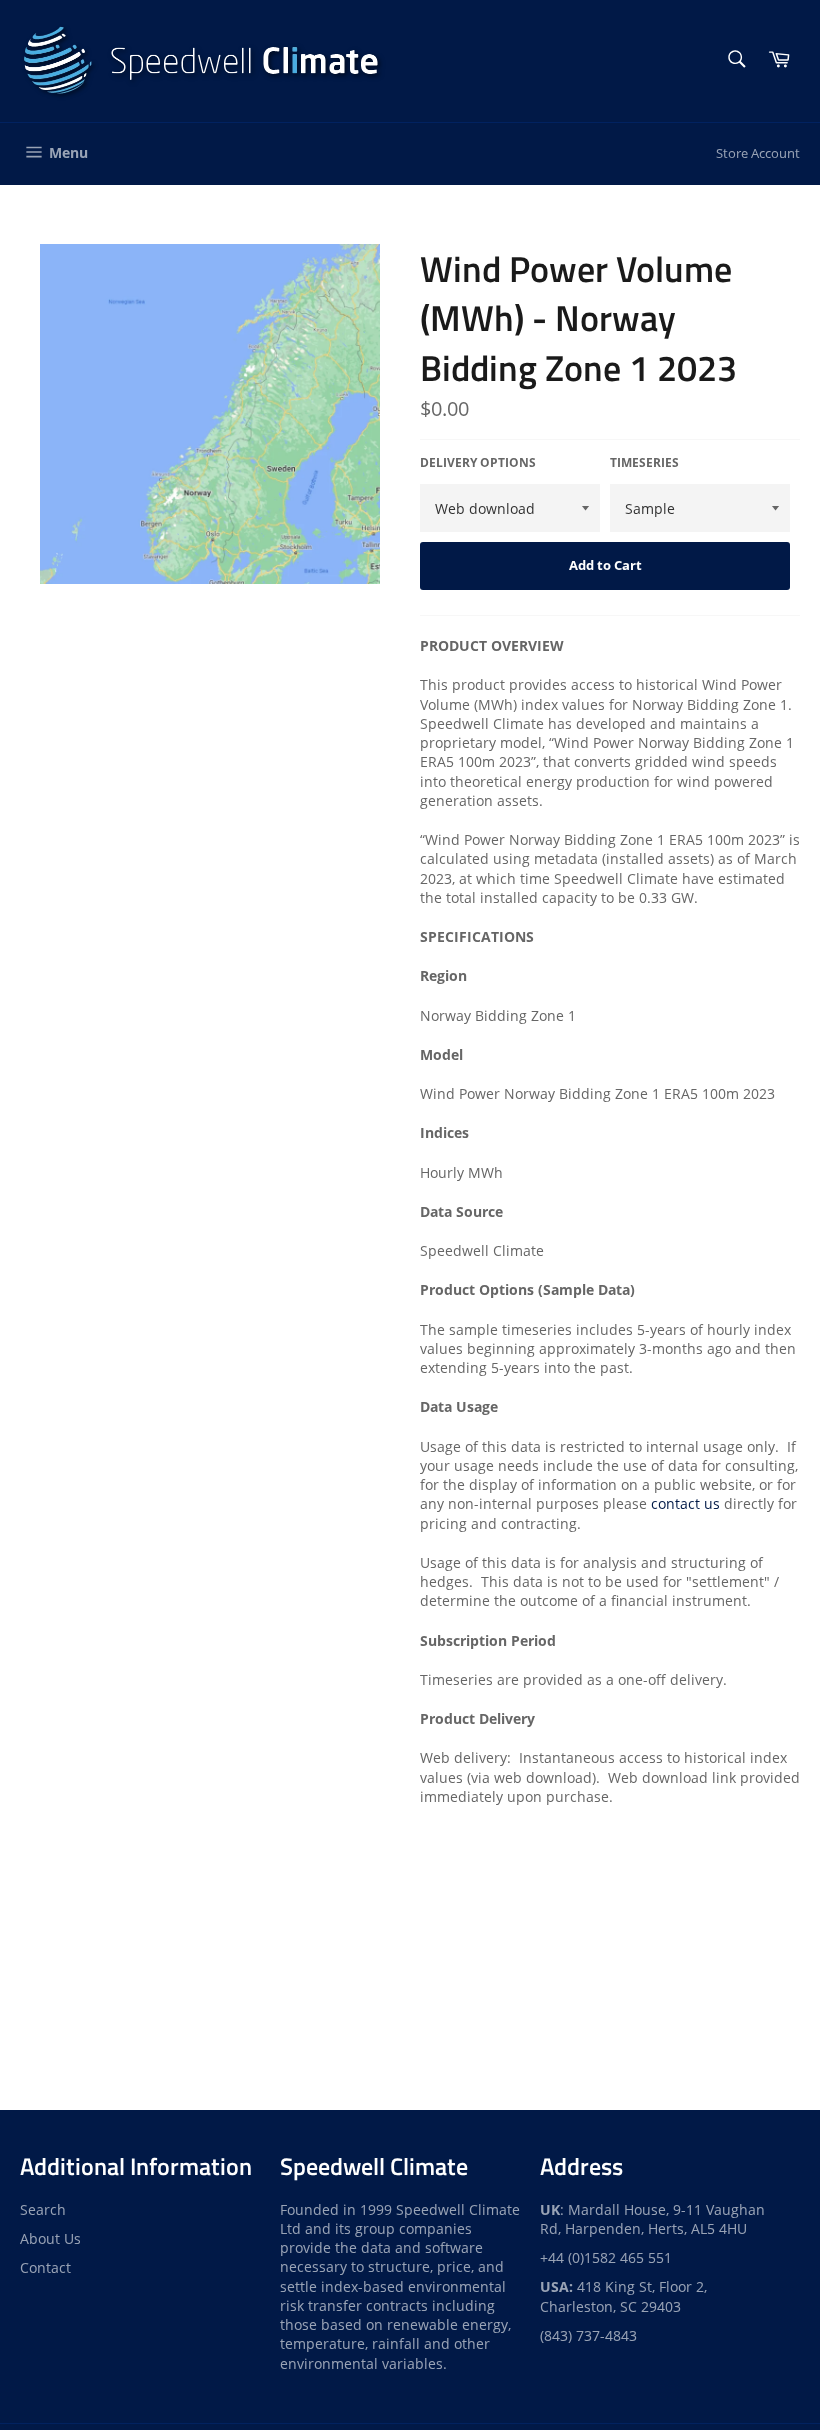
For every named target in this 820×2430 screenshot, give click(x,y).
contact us (685, 1503)
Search (43, 2209)
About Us (50, 2238)
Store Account (758, 153)
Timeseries (644, 463)
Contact (45, 2267)
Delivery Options (478, 463)
